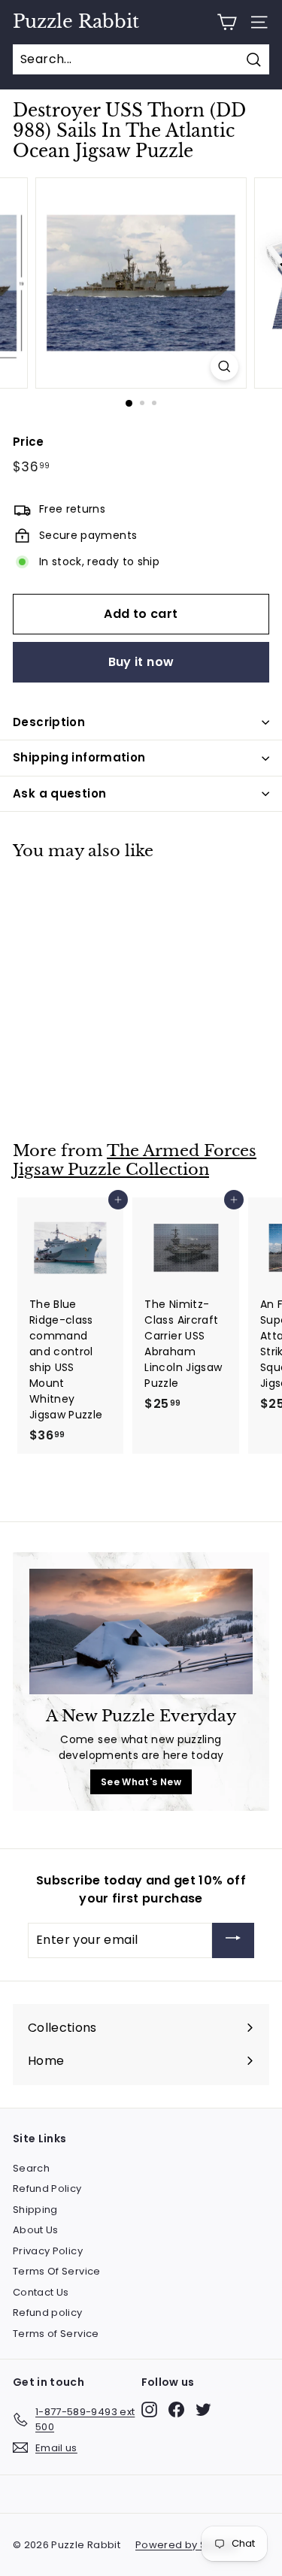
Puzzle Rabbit (76, 22)
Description (49, 722)
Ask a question (59, 793)
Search (31, 2168)
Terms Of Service (57, 2271)
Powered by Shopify (186, 2545)
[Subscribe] (233, 1940)
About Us (36, 2230)
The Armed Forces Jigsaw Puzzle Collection (135, 1160)
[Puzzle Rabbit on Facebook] (176, 2410)
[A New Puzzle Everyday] (141, 1632)
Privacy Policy (48, 2251)
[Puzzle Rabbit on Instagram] (149, 2410)
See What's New (141, 1782)
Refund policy (48, 2313)
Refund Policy (47, 2189)
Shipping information (79, 757)
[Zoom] (224, 366)
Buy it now (141, 662)
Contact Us (41, 2292)
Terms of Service (56, 2334)
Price (29, 442)
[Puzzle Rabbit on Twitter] (203, 2410)
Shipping (35, 2210)
